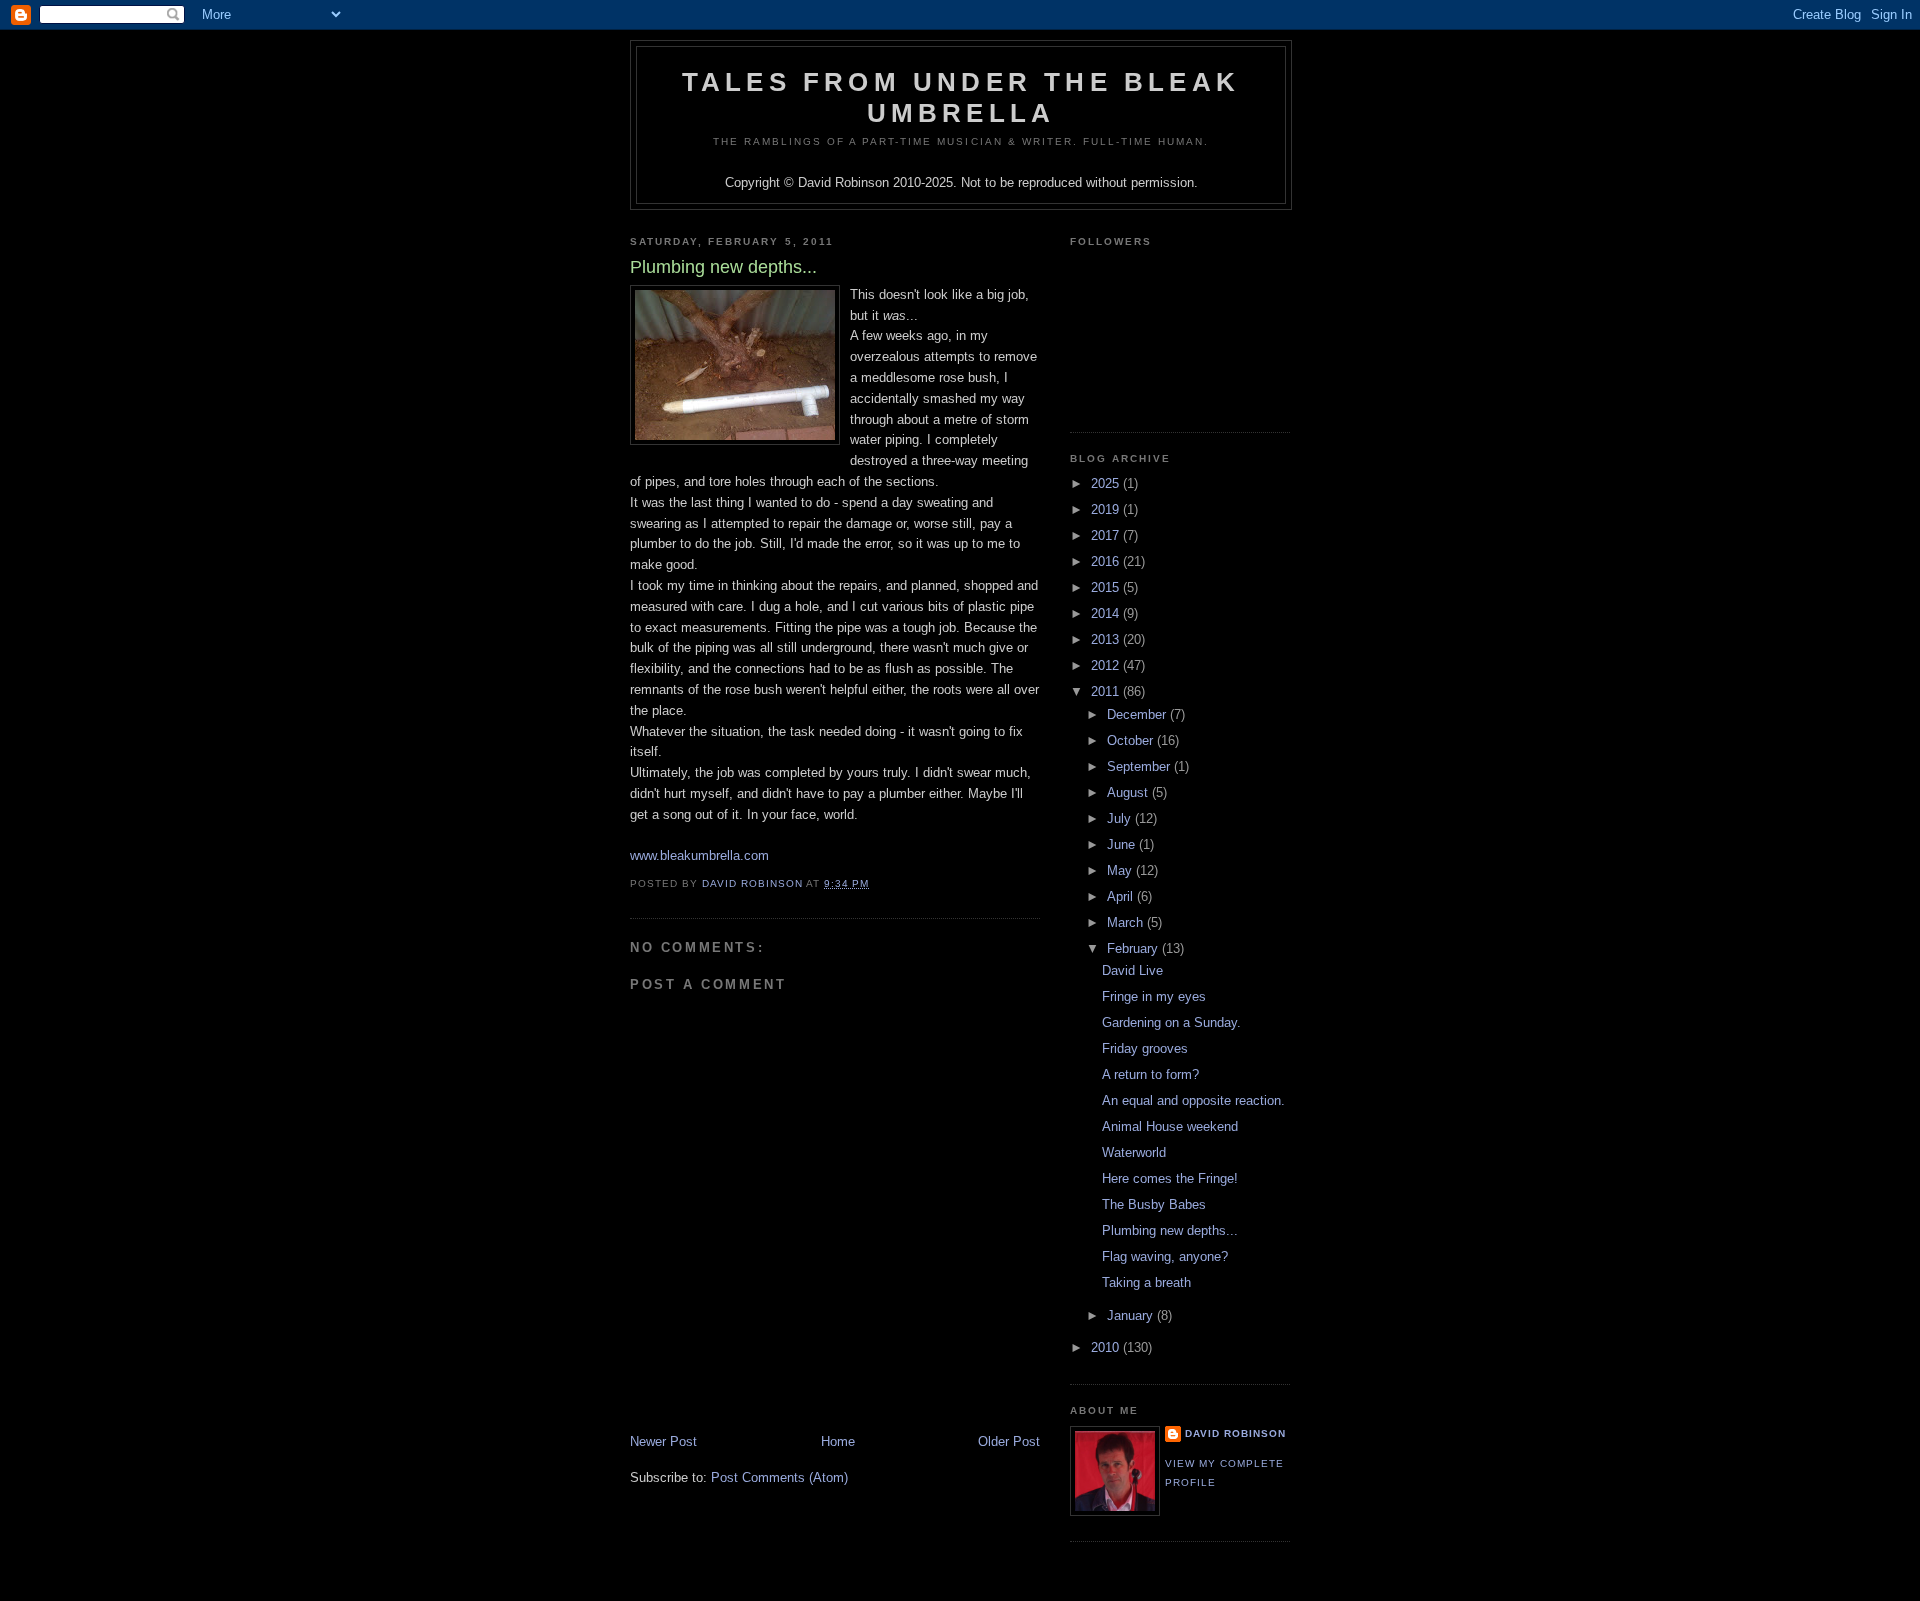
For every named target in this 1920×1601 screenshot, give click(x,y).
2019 (1107, 509)
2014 (1107, 613)
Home (838, 1441)
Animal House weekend (1170, 1126)
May (1121, 870)
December (1138, 714)
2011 (1107, 691)
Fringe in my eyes (1154, 996)
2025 (1107, 483)
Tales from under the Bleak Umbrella (961, 97)
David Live (1132, 970)
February (1134, 948)
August (1129, 792)
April (1122, 896)
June (1123, 844)
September (1140, 766)
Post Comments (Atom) (779, 1477)
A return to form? (1150, 1074)
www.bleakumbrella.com (699, 855)
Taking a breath (1146, 1282)
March (1127, 922)
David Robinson (1235, 1433)
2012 (1107, 665)
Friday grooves (1145, 1048)
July (1121, 818)
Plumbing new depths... (1170, 1230)
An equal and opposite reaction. (1193, 1100)
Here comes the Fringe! (1170, 1178)
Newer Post (663, 1441)
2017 (1107, 535)
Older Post (1009, 1441)
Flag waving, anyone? (1165, 1256)
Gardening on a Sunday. (1171, 1022)
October (1132, 740)
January (1132, 1315)
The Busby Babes (1154, 1204)
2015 (1107, 587)
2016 (1107, 561)
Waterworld (1134, 1152)
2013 (1107, 639)
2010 (1107, 1347)
